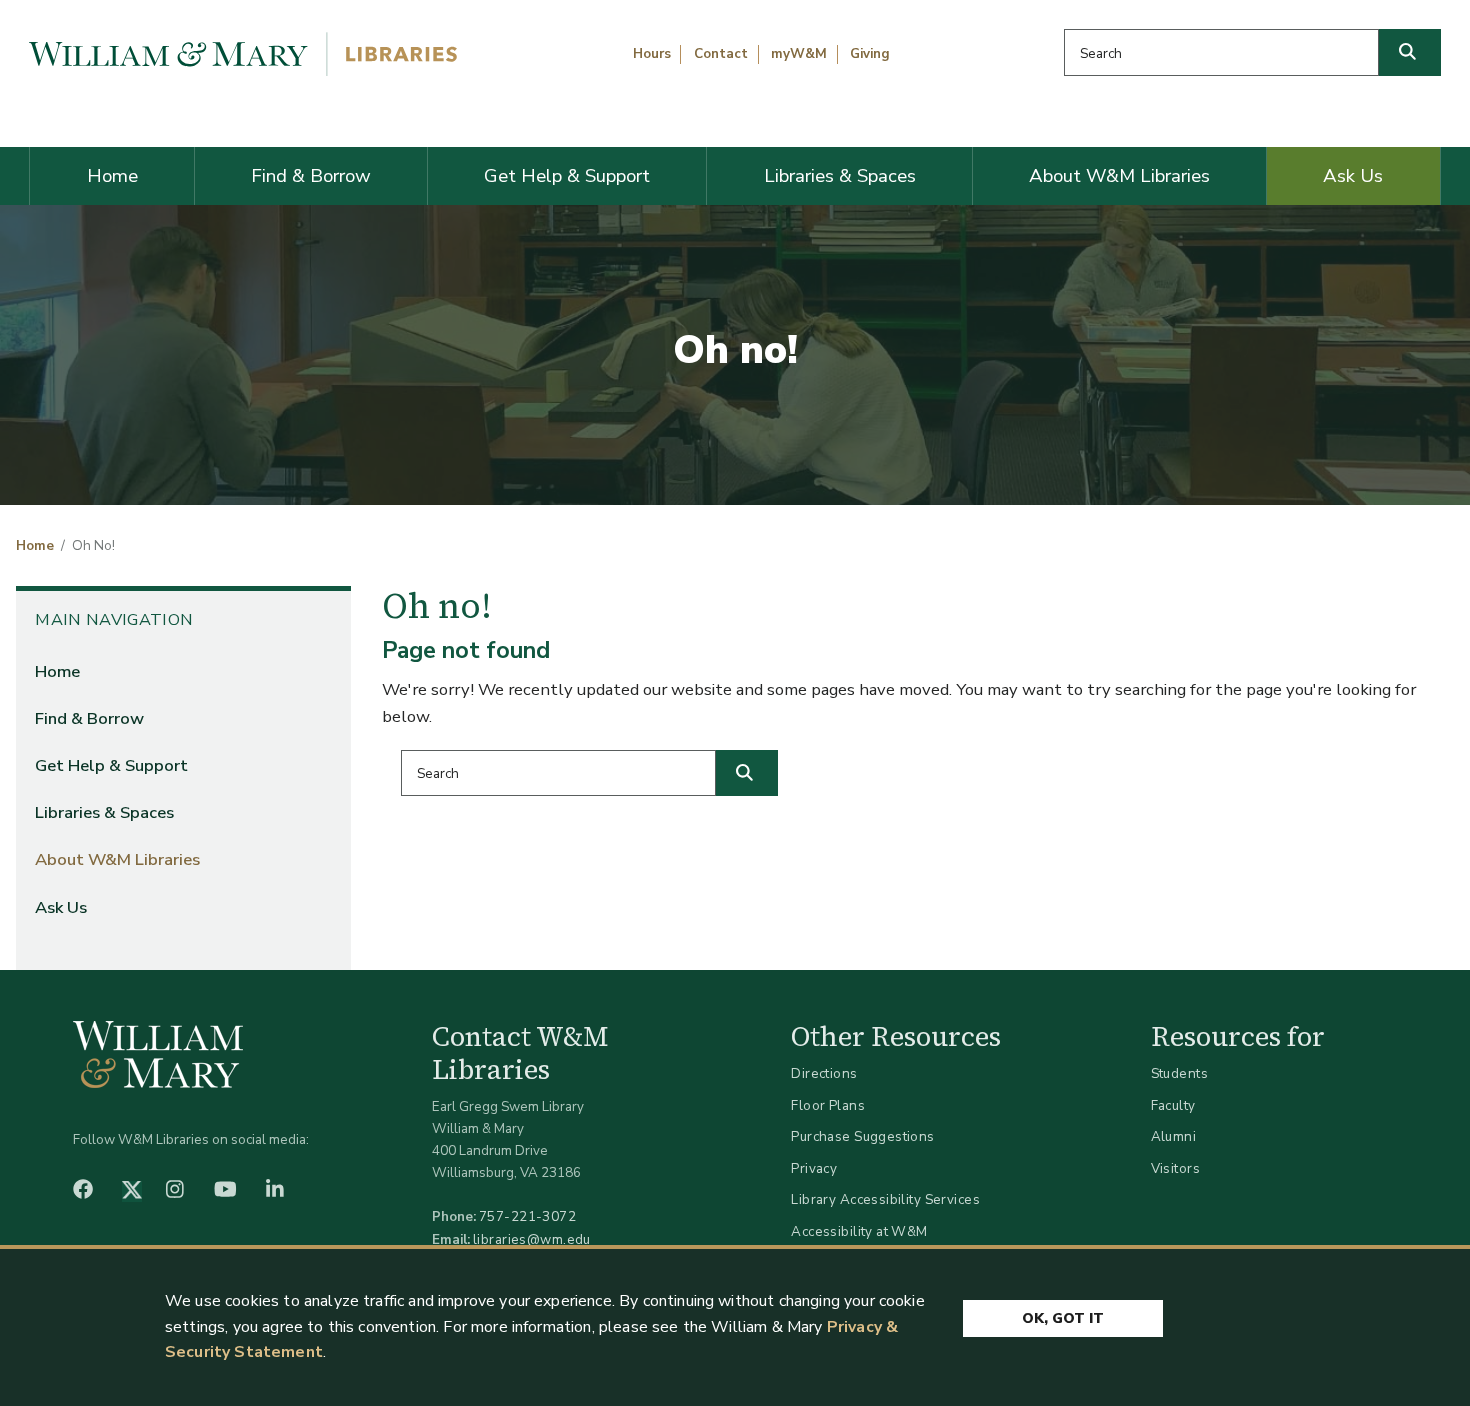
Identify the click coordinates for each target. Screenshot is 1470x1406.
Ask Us (1353, 176)
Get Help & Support (567, 176)
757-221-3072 (527, 1216)
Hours (652, 54)
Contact (721, 54)
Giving (870, 54)
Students (1179, 1073)
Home (112, 176)
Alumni (1174, 1136)
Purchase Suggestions (862, 1136)
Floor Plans (828, 1105)
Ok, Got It (1063, 1318)
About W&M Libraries (1119, 176)
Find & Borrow (311, 176)
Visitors (1175, 1168)
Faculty (1173, 1105)
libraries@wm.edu (532, 1239)
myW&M (799, 54)
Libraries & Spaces (840, 176)
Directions (824, 1073)
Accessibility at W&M (859, 1231)
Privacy (814, 1168)
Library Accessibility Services (885, 1199)
